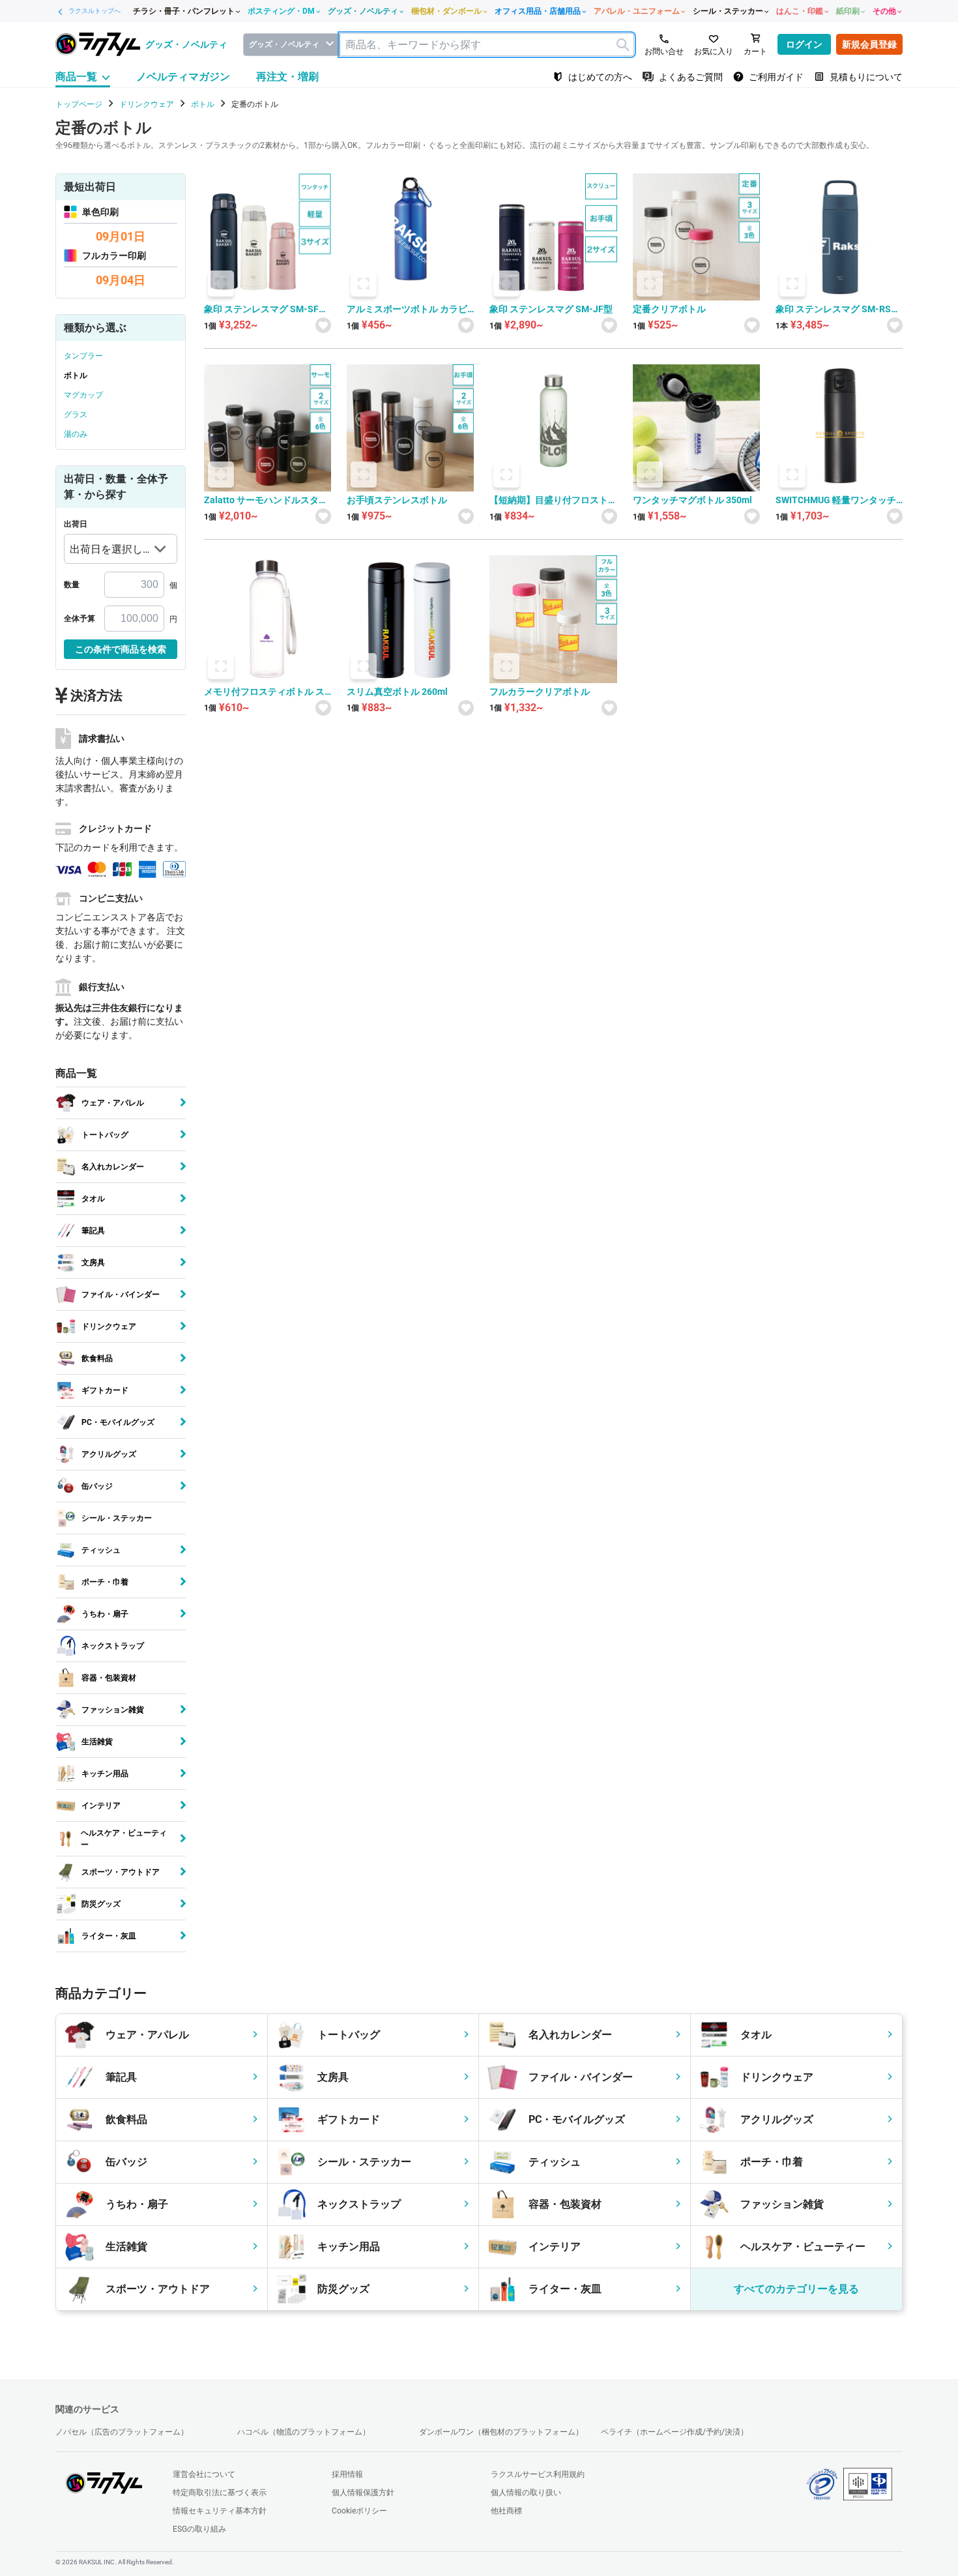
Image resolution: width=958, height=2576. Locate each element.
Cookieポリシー (359, 2511)
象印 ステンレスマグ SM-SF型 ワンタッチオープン (266, 309)
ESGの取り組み (199, 2529)
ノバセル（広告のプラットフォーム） (122, 2432)
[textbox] (487, 45)
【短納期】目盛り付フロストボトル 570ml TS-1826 (549, 500)
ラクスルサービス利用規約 (538, 2474)
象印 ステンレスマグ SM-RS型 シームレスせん (838, 309)
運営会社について (204, 2474)
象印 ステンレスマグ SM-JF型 (551, 309)
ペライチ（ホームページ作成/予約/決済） (675, 2432)
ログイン (804, 44)
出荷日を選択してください (106, 553)
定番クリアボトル (669, 309)
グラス (76, 415)
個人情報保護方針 (363, 2493)
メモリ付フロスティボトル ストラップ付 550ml (264, 692)
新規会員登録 (869, 44)
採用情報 (347, 2474)
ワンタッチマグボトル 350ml (692, 500)
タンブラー (83, 356)
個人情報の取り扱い (526, 2493)
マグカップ (83, 395)
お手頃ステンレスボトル (397, 500)
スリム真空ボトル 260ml (397, 692)
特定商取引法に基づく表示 (220, 2493)
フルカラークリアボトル (540, 692)
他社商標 (506, 2511)
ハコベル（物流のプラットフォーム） (304, 2432)
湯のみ (76, 434)
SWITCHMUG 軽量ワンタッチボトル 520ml (836, 500)
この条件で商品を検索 (121, 649)
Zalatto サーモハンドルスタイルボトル (266, 500)
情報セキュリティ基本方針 (220, 2511)
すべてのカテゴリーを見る (796, 2289)
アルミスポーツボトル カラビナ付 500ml (407, 309)
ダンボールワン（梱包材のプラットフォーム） (501, 2432)
